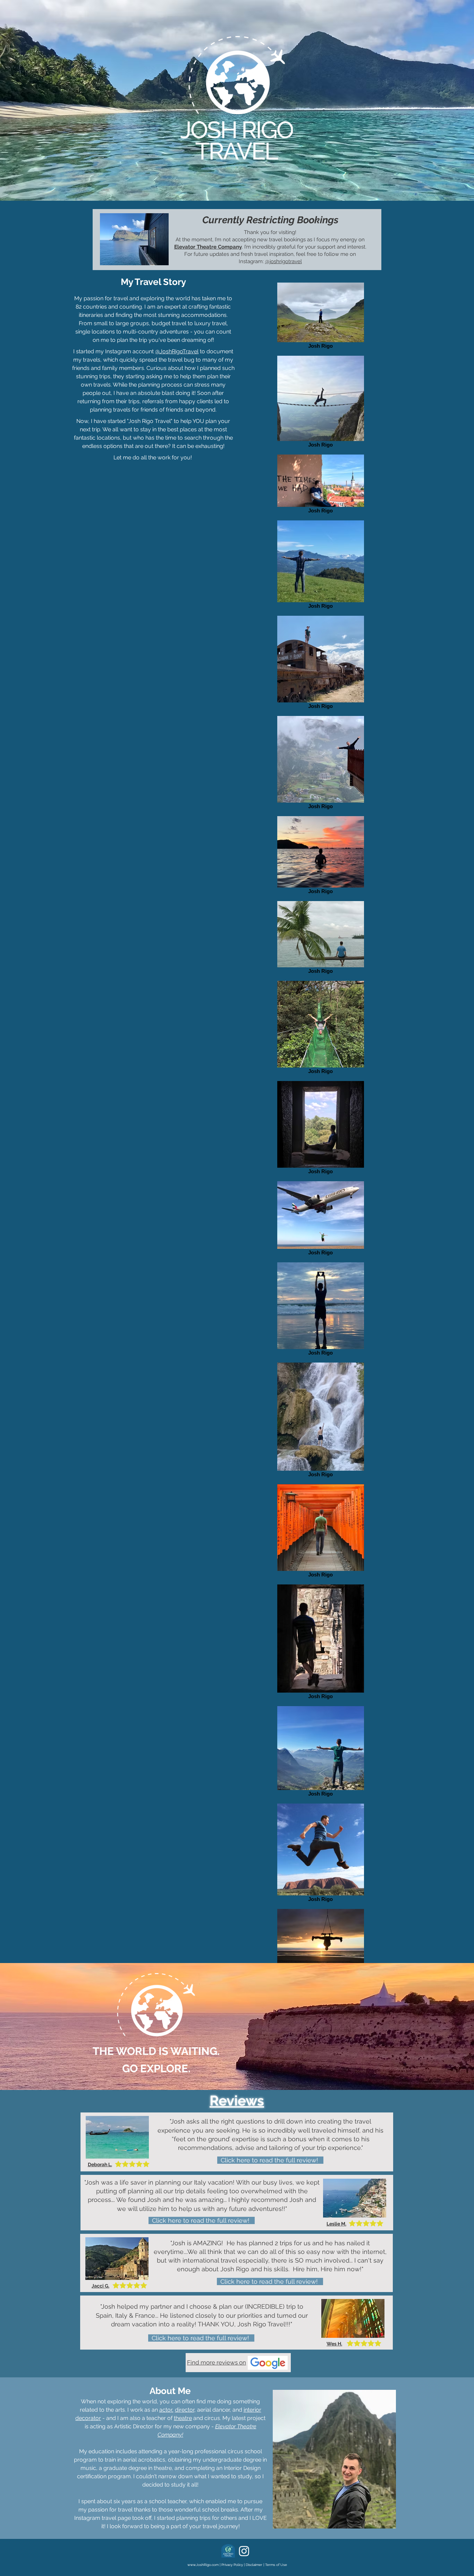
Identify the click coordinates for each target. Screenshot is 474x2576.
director (185, 2410)
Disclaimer (254, 2565)
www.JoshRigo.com (203, 2565)
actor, (166, 2410)
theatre (183, 2418)
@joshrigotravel (283, 261)
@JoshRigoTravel (177, 351)
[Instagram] (244, 2551)
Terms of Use (276, 2565)
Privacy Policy (232, 2565)
